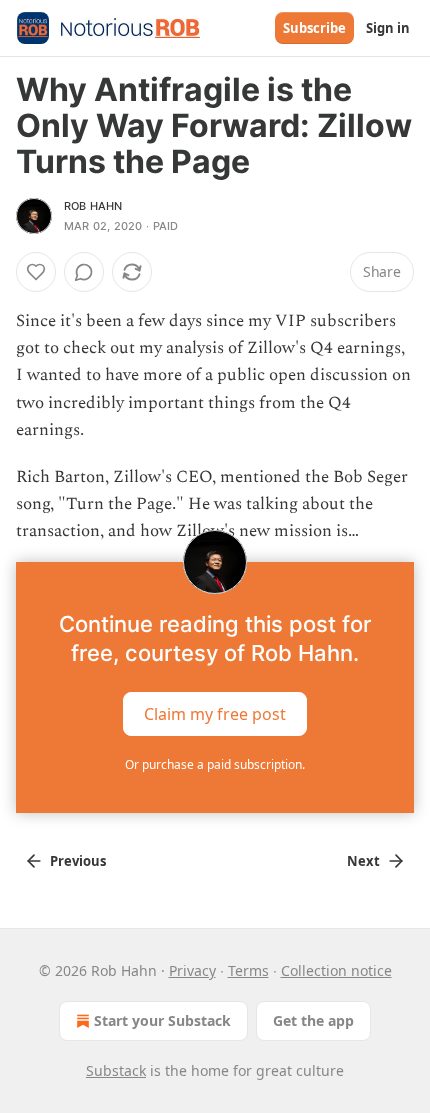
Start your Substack (162, 1020)
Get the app (313, 1020)
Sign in (388, 28)
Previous (78, 861)
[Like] (36, 272)
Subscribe (314, 28)
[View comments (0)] (84, 272)
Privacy (192, 970)
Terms (248, 970)
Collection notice (336, 970)
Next (363, 861)
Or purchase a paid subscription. (215, 764)
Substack (116, 1070)
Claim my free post (215, 713)
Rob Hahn (93, 206)
